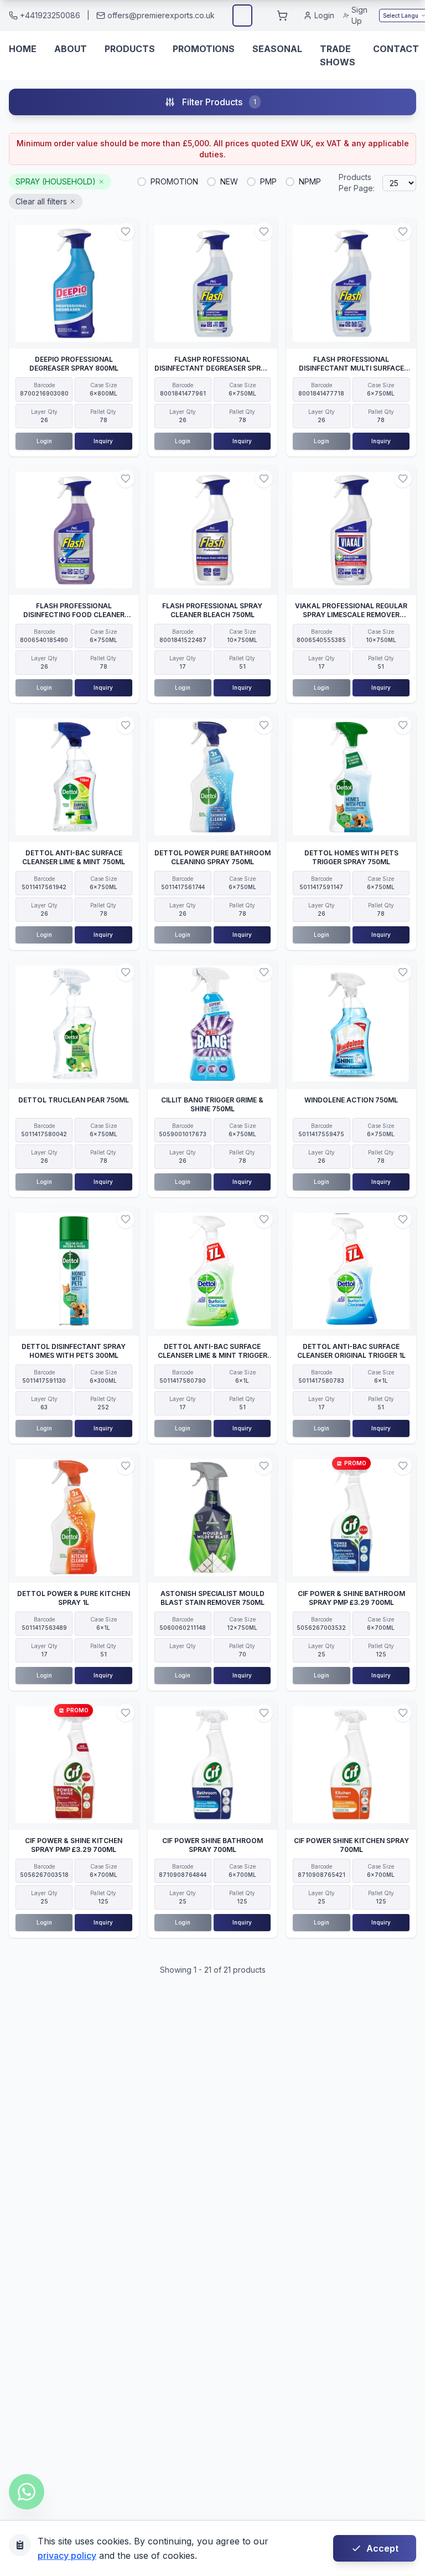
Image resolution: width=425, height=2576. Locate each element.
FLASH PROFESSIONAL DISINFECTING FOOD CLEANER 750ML (74, 615)
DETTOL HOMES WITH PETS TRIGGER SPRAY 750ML (351, 857)
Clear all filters (41, 201)
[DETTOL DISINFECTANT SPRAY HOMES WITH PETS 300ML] (74, 1271)
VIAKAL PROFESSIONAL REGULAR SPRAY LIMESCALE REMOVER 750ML (351, 615)
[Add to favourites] (126, 232)
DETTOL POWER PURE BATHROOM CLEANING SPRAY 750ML (212, 857)
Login (324, 15)
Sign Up (359, 15)
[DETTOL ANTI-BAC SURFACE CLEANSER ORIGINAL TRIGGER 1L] (351, 1271)
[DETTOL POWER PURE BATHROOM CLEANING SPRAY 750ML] (213, 777)
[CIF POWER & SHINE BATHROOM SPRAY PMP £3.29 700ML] (351, 1518)
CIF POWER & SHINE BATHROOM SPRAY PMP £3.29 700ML (351, 1598)
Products (130, 49)
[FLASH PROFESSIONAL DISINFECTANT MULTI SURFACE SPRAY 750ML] (351, 283)
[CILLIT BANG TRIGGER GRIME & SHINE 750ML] (213, 1024)
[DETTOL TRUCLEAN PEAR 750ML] (74, 1024)
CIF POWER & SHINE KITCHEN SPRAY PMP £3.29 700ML (74, 1845)
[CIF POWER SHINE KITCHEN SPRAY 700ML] (351, 1765)
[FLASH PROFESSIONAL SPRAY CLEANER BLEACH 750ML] (213, 530)
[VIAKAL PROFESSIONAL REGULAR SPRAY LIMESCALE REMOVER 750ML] (351, 530)
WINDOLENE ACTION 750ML (351, 1100)
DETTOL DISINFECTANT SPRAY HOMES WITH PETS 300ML (74, 1351)
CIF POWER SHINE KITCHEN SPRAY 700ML (351, 1845)
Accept (382, 2548)
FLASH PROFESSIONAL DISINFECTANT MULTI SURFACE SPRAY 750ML (351, 368)
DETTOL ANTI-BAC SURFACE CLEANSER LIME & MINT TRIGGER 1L (212, 1355)
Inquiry (103, 441)
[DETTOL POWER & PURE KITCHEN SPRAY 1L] (74, 1518)
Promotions (204, 49)
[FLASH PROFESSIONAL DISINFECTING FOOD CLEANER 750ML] (74, 530)
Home (23, 49)
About (71, 49)
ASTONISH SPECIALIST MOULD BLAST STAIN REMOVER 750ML (212, 1598)
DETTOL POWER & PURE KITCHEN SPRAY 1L (74, 1598)
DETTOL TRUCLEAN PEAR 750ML (74, 1100)
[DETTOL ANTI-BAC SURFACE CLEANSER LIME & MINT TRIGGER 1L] (213, 1271)
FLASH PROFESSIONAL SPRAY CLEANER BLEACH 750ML (212, 610)
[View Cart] (282, 16)
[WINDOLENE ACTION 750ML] (351, 1024)
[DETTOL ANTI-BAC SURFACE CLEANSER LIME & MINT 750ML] (74, 777)
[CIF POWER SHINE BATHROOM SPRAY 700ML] (213, 1765)
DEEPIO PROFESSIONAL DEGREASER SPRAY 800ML (74, 364)
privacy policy (67, 2556)
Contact (396, 49)
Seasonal (277, 49)
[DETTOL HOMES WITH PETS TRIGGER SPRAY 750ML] (351, 777)
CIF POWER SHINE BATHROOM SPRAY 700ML (212, 1845)
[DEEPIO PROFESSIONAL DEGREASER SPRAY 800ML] (74, 283)
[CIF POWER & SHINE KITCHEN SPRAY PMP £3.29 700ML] (74, 1765)
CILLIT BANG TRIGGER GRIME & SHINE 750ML (212, 1104)
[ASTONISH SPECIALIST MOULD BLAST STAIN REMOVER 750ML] (213, 1518)
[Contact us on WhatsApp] (27, 2492)
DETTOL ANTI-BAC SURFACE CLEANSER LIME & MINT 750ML (74, 857)
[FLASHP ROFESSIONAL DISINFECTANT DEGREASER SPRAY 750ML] (213, 283)
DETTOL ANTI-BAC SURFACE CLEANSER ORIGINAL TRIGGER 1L (351, 1351)
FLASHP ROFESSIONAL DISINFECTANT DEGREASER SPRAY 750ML (212, 368)
